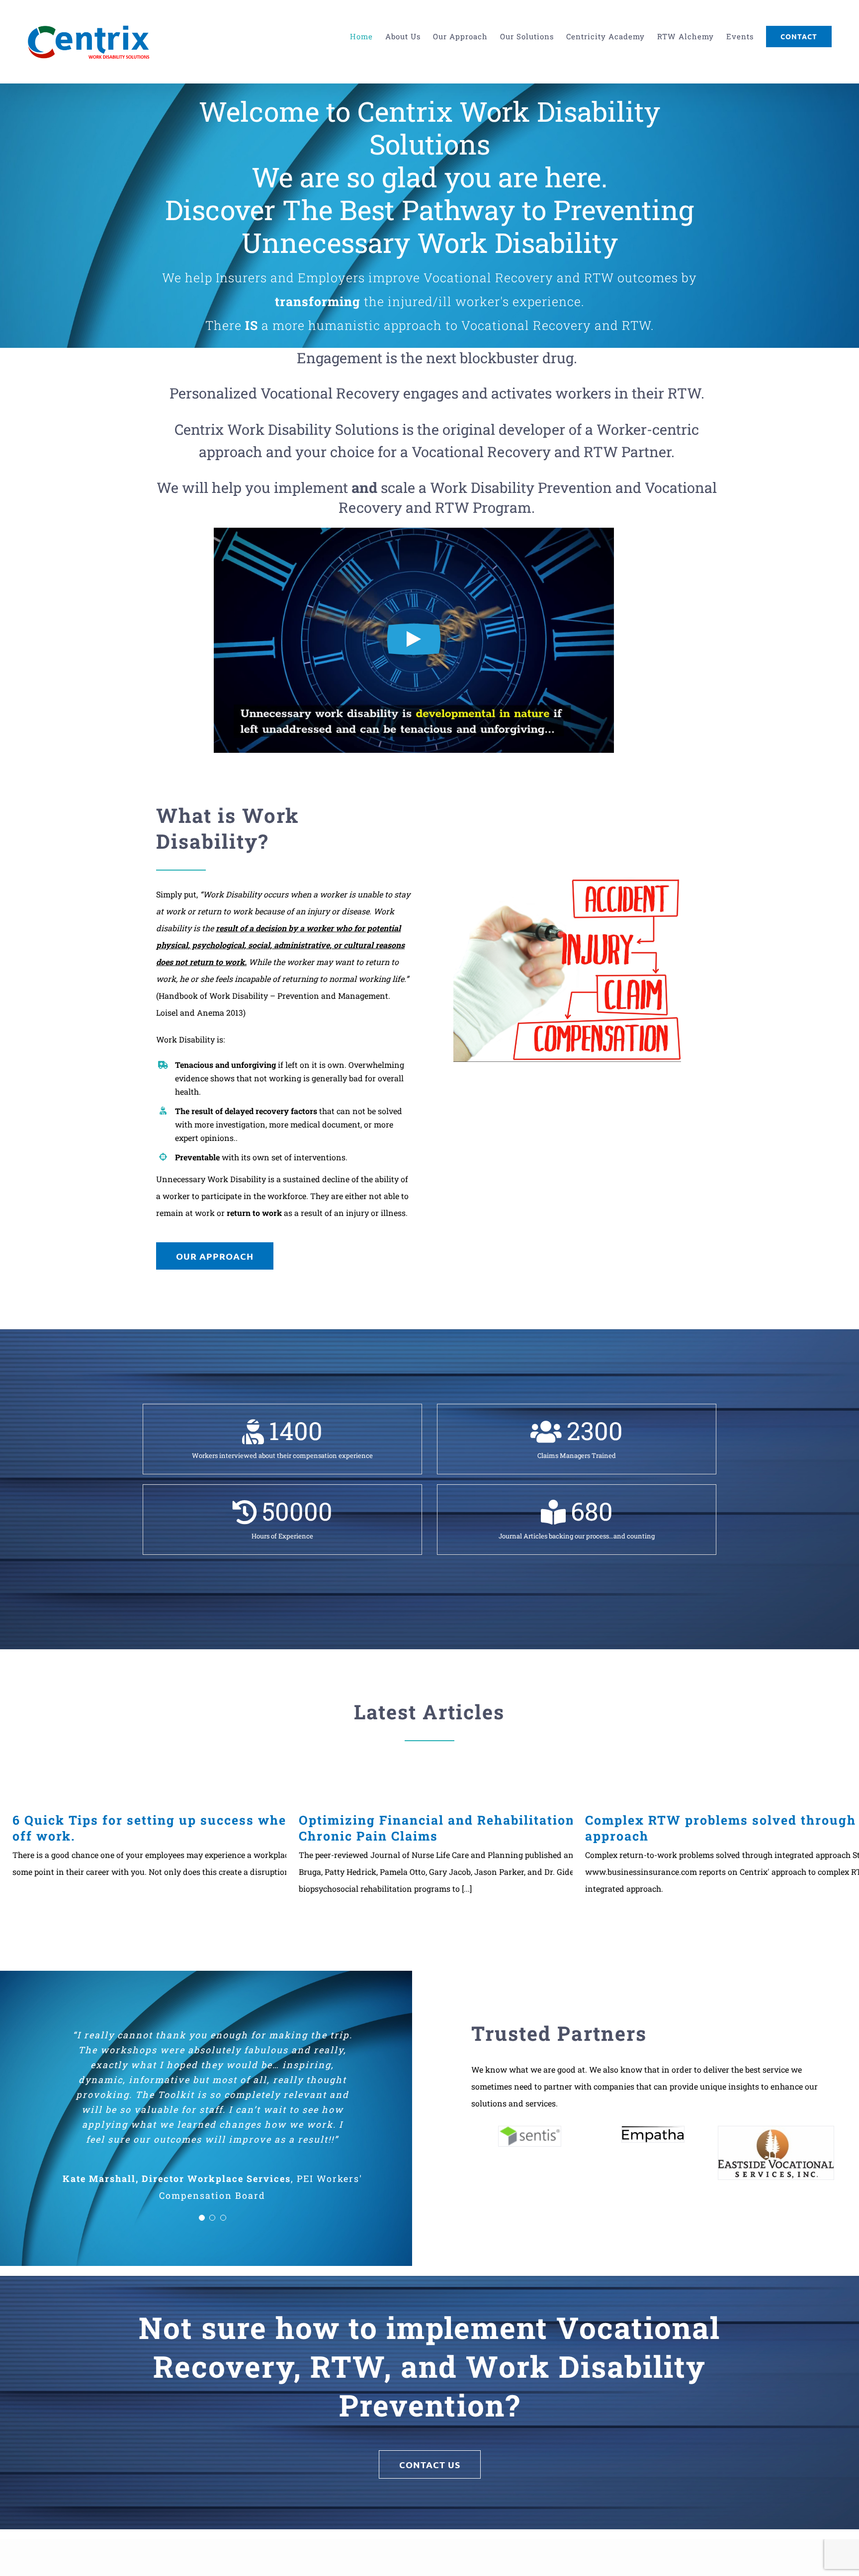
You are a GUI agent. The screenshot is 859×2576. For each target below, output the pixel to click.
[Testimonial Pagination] (202, 2198)
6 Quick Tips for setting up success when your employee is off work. (215, 1828)
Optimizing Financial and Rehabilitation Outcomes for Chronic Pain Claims (484, 1828)
